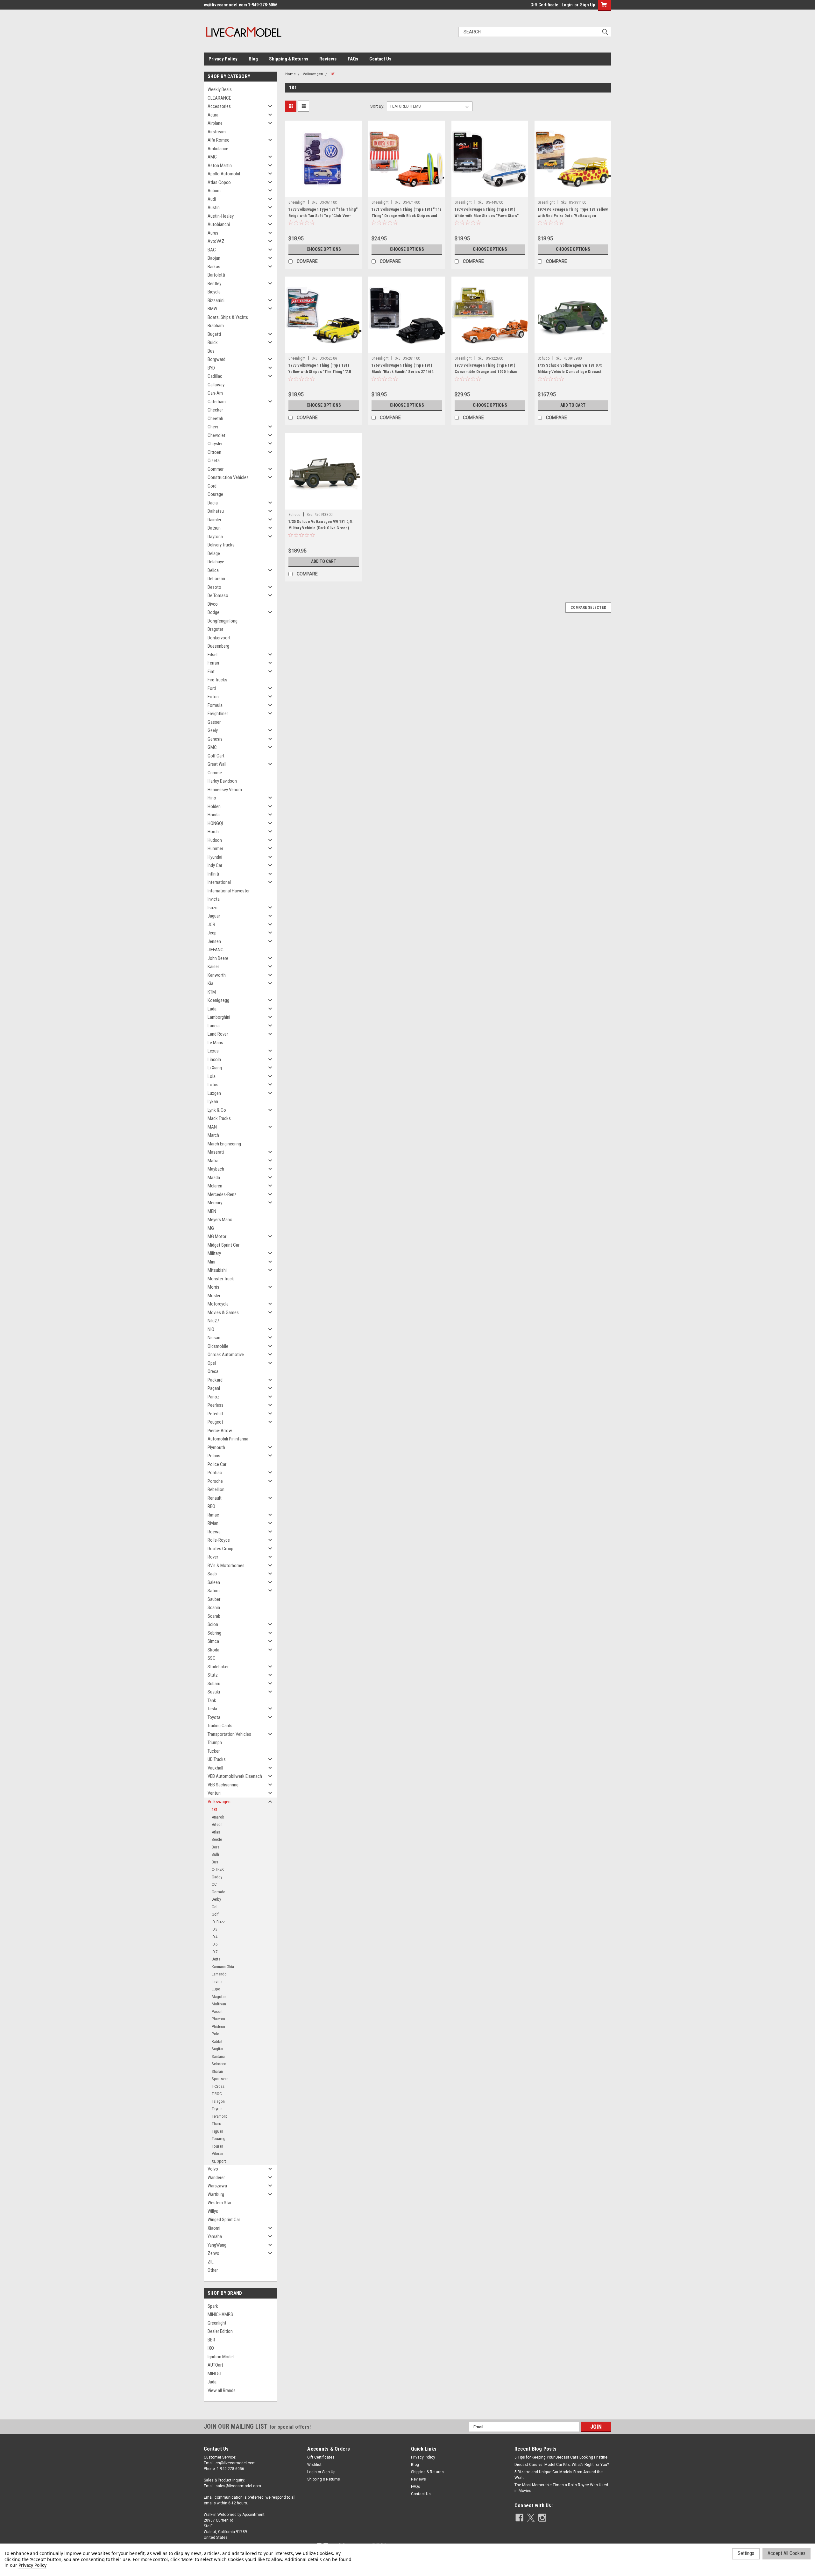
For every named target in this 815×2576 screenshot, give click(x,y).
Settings (746, 2553)
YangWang (217, 2245)
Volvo (213, 2169)
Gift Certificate (544, 5)
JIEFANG (216, 950)
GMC (212, 747)
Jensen (214, 941)
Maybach (216, 1169)
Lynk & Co (217, 1110)
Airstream (217, 132)
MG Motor (217, 1236)
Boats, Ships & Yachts (228, 317)
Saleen (214, 1582)
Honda (214, 815)
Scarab (214, 1616)
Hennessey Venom (225, 790)
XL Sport (219, 2161)
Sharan (217, 2071)
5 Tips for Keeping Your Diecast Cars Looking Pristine (561, 2457)
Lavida (217, 1982)
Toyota (214, 1717)
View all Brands (222, 2390)
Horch (213, 832)
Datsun (214, 528)
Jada (212, 2382)
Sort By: (377, 106)
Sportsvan (220, 2079)
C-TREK (218, 1869)
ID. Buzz (218, 1922)
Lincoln (214, 1059)
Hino (212, 798)
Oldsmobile (218, 1346)
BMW (212, 309)
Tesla (212, 1709)
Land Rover (218, 1034)
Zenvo (213, 2253)
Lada (212, 1009)
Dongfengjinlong (223, 621)
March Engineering (224, 1144)
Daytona (215, 537)
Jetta (216, 1959)
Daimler (214, 520)
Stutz (213, 1675)
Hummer (215, 848)
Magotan (219, 1997)
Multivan (219, 2004)
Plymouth (216, 1447)
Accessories (219, 106)
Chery (213, 427)
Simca (213, 1641)
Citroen (214, 452)
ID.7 (215, 1952)
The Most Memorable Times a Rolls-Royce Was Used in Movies (561, 2488)
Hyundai (215, 857)
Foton (213, 697)
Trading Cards (220, 1726)
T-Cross (218, 2086)
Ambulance (218, 149)
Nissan (214, 1338)
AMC (212, 157)
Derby (216, 1899)
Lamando (219, 1974)
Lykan (213, 1101)
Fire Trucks (217, 680)
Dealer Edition (220, 2331)
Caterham (217, 402)
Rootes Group (220, 1549)
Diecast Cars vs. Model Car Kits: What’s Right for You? (562, 2465)
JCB (211, 925)
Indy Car (215, 865)
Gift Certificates (321, 2457)
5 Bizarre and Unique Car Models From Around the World (559, 2475)
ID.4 (215, 1937)
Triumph (215, 1742)
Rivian (213, 1523)
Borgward (216, 359)
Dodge (213, 612)
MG (211, 1228)
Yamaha (215, 2236)
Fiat (211, 672)
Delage (214, 553)
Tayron (217, 2109)
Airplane (215, 123)
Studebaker (218, 1667)
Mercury (215, 1203)
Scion (213, 1624)
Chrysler (215, 444)
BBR (211, 2340)
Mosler (214, 1296)
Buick (213, 342)
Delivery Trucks (221, 545)
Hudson (215, 840)
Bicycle (214, 292)
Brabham (216, 326)
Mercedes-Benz (222, 1194)
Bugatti (214, 334)
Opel (212, 1363)
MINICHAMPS (220, 2314)
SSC (212, 1658)
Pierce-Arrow (220, 1431)
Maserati (216, 1152)
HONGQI (215, 823)
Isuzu (213, 908)
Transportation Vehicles (229, 1734)
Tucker (214, 1751)
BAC (212, 250)
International (219, 882)
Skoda (213, 1650)
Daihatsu (216, 511)
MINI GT (215, 2374)
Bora (216, 1847)
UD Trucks (217, 1759)
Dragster (215, 629)
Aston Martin (220, 165)
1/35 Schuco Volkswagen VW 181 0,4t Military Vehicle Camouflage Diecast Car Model (570, 372)
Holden (214, 806)
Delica (213, 570)
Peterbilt (215, 1414)
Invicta (214, 899)
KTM (212, 992)
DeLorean (216, 579)
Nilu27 (213, 1321)
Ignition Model (221, 2357)
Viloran (217, 2154)
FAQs (353, 59)
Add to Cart (573, 405)
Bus (211, 351)
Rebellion (216, 1489)
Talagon (218, 2101)
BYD (211, 368)
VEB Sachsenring (223, 1785)
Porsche (215, 1481)
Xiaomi (214, 2228)
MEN (212, 1211)
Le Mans (215, 1043)
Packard (215, 1380)
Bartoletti (216, 275)
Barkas (214, 267)
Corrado (219, 1892)
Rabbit (217, 2041)
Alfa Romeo (219, 140)
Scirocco (219, 2064)
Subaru (214, 1684)
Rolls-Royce (219, 1540)
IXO (211, 2348)
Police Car (217, 1464)
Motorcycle (218, 1304)
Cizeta (214, 461)
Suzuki (214, 1692)
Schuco (544, 358)
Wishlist (314, 2465)
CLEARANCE (219, 98)
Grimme (215, 773)
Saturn (214, 1591)
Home (291, 74)
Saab (212, 1574)
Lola (212, 1076)
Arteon (217, 1824)
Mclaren (215, 1186)
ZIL (211, 2262)
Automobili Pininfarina (228, 1439)
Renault (215, 1498)
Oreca (213, 1371)
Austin (214, 208)
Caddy (217, 1877)
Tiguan (217, 2131)
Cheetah (215, 419)
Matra (213, 1161)
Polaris (214, 1456)
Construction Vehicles (228, 477)
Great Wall (217, 764)
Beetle (217, 1839)
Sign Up (588, 5)
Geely (213, 730)
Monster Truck (221, 1279)
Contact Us (380, 59)
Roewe (214, 1532)
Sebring (214, 1633)
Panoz (213, 1397)
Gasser (214, 722)
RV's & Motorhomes (226, 1566)
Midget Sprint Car (223, 1245)
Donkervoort (219, 638)
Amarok (218, 1817)
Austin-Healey (221, 216)
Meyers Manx (220, 1220)
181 (215, 1809)
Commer (216, 469)
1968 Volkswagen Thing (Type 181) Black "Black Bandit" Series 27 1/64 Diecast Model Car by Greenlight (402, 372)
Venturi (214, 1793)
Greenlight (217, 2323)
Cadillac (215, 376)
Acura (213, 115)
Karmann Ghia (223, 1967)
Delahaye (216, 562)
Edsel (213, 655)
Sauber (214, 1599)
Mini (211, 1262)
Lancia (214, 1026)
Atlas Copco (219, 182)
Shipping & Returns (289, 59)
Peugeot (215, 1422)
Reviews (328, 59)
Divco (213, 604)
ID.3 (215, 1929)
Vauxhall (215, 1768)
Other (213, 2270)
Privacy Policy (223, 59)
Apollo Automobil (224, 174)
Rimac (213, 1515)
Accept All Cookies (787, 2553)
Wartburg (216, 2194)
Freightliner (218, 714)
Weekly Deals (220, 89)
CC (214, 1884)
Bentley (214, 284)
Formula (215, 705)
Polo (216, 2034)
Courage (215, 494)
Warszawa (217, 2186)
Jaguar (214, 916)
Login (567, 5)
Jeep (212, 933)
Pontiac (215, 1473)
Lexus (213, 1051)
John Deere (218, 958)
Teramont (219, 2116)
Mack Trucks (219, 1118)
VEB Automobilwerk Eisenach (235, 1776)
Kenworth (217, 975)
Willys (213, 2211)
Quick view (324, 193)
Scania (214, 1608)
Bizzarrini (216, 300)
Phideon (218, 2027)
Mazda (214, 1178)
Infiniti (213, 874)
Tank (212, 1700)
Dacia (213, 503)
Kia (210, 983)
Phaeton (218, 2019)
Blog (253, 59)
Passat (217, 2012)
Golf (215, 1914)
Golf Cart (216, 756)
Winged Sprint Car (224, 2220)
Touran (217, 2146)
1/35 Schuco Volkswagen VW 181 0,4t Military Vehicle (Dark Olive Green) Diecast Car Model (321, 528)
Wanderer (216, 2178)
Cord (212, 486)
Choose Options (324, 249)
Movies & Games (223, 1313)
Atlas (216, 1832)
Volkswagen (219, 1802)
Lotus (213, 1085)
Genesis (215, 739)
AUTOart (215, 2365)
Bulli (215, 1854)
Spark (213, 2306)
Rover (213, 1557)
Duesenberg (218, 646)
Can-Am (215, 393)
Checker (215, 410)
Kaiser (213, 967)
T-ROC (217, 2094)
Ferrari (213, 663)
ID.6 (215, 1944)
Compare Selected (588, 608)
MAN (212, 1127)
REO (211, 1506)
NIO (211, 1329)
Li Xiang (215, 1068)
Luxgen (214, 1093)
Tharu (216, 2124)
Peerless (216, 1405)
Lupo (216, 1989)
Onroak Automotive (226, 1355)
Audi (212, 199)
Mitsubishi (217, 1270)
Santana (218, 2056)
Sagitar (218, 2049)
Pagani (214, 1388)
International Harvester (229, 891)
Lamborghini (219, 1017)
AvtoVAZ (216, 241)
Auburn (214, 191)
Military (214, 1253)
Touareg (219, 2139)
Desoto (214, 587)
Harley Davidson (222, 781)
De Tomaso (218, 595)
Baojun (214, 258)
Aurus (213, 233)
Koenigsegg (218, 1000)
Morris (213, 1287)
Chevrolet (216, 435)
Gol (215, 1907)
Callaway (216, 385)
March (213, 1135)
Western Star (220, 2203)
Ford (212, 688)
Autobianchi (219, 224)
